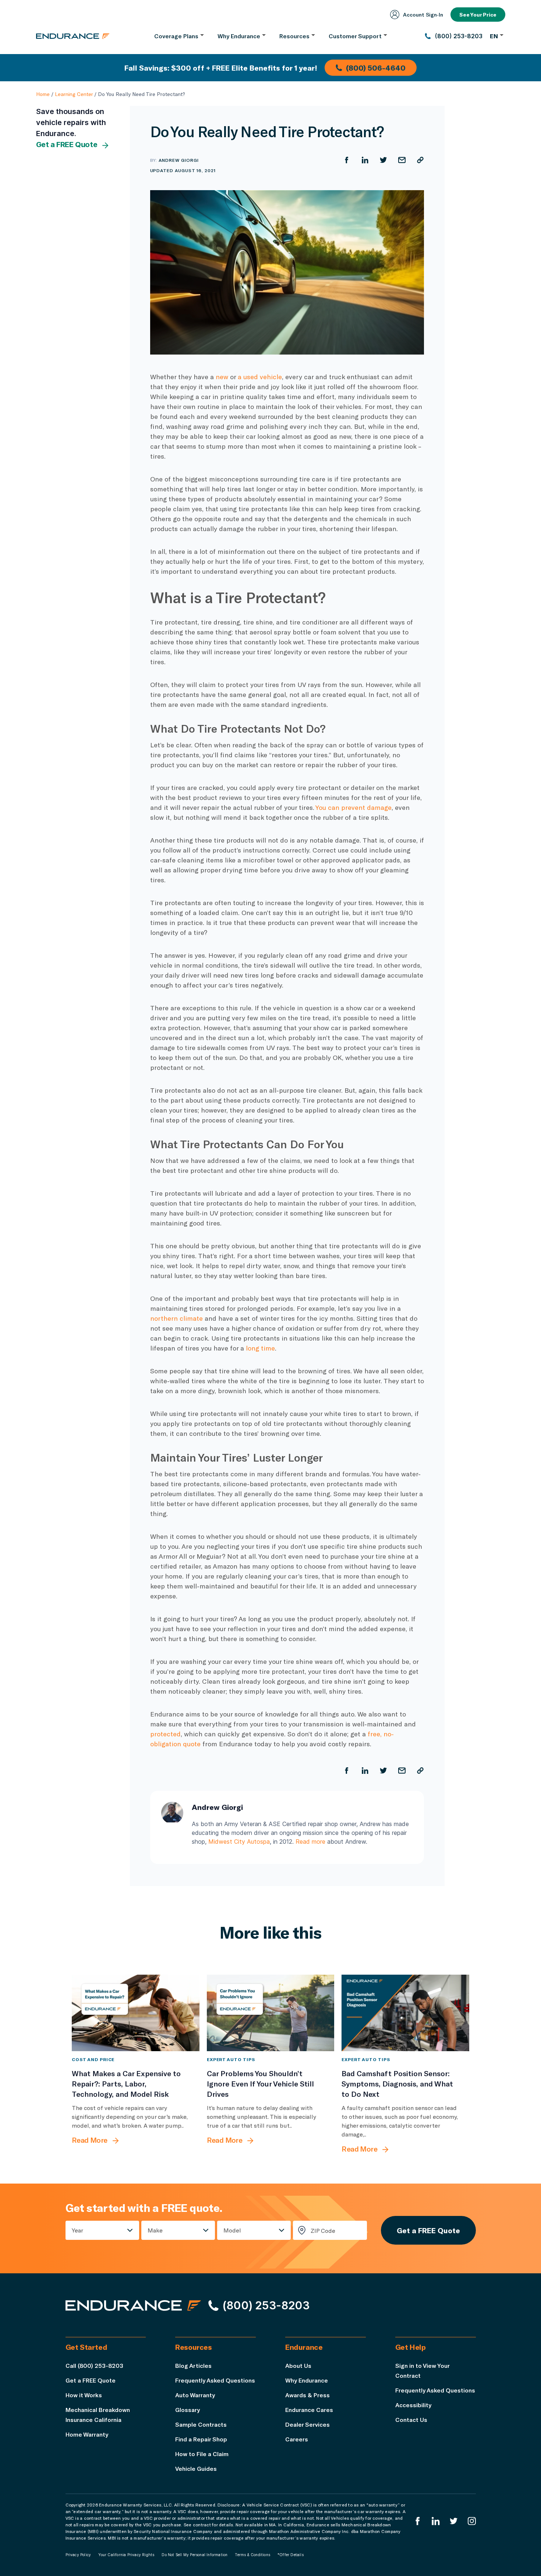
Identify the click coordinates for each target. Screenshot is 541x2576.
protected (165, 1734)
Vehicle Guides (196, 2468)
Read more (310, 1842)
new (222, 377)
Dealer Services (307, 2424)
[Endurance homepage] (73, 36)
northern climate (176, 1318)
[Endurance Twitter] (454, 2521)
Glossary (188, 2410)
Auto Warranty (195, 2395)
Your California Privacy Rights (126, 2555)
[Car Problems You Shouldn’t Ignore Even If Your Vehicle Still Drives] (271, 2013)
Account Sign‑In (423, 15)
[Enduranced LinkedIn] (436, 2521)
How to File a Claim (202, 2454)
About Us (298, 2365)
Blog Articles (193, 2365)
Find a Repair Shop (201, 2439)
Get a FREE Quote (67, 145)
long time (260, 1348)
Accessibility (413, 2405)
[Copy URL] (420, 160)
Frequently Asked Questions (215, 2380)
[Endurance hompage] (133, 2305)
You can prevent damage (353, 807)
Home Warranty (87, 2434)
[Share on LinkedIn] (365, 160)
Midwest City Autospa (239, 1842)
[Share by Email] (402, 160)
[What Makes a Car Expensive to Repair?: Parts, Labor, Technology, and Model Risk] (136, 2013)
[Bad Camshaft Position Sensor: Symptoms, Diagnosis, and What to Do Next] (405, 2013)
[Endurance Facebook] (418, 2521)
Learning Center (74, 94)
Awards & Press (307, 2395)
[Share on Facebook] (347, 160)
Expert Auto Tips (231, 2059)
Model (232, 2230)
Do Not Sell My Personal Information (195, 2555)
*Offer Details (291, 2555)
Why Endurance (307, 2380)
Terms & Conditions (252, 2555)
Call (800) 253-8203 (94, 2365)
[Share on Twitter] (383, 160)
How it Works (84, 2395)
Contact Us (411, 2420)
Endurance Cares (309, 2410)
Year (77, 2230)
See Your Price (478, 15)
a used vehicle (260, 377)
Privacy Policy (78, 2555)
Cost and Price (93, 2059)
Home (43, 94)
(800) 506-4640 (376, 68)
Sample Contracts (201, 2424)
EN (494, 36)
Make (155, 2230)
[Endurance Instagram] (472, 2521)
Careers (297, 2439)
